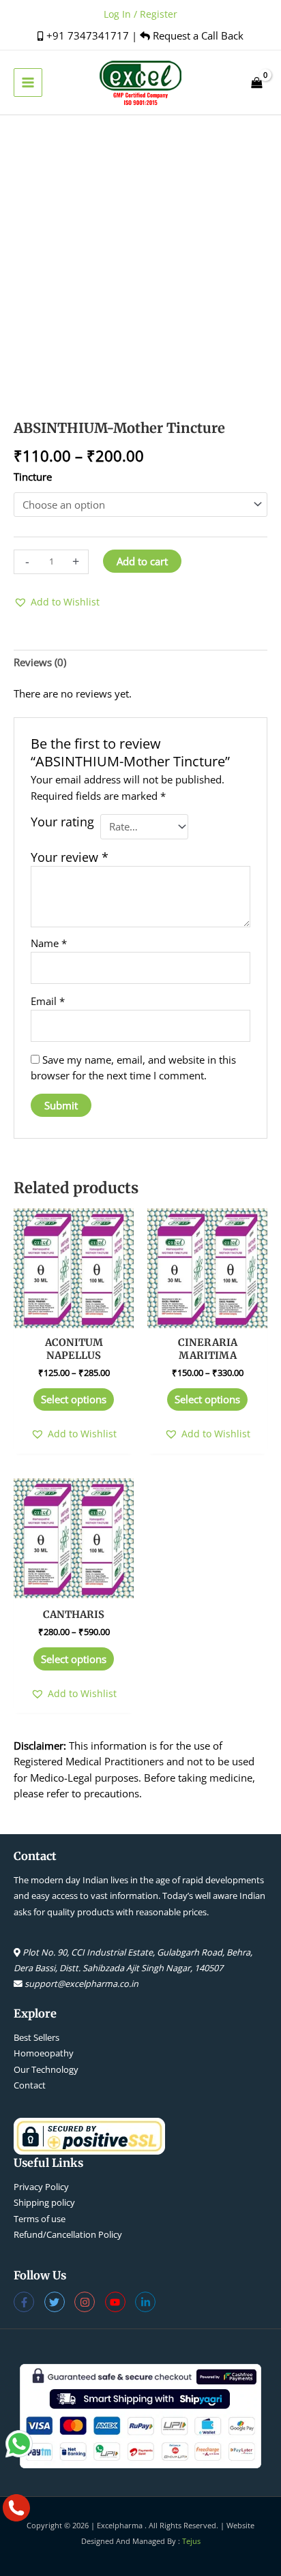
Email (48, 1001)
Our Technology (46, 2069)
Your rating (62, 822)
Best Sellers (36, 2037)
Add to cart (142, 561)
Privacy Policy (41, 2187)
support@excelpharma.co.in (82, 1983)
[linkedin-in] (147, 2302)
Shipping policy (44, 2202)
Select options (74, 1399)
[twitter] (60, 2302)
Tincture (33, 477)
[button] (57, 602)
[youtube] (120, 2302)
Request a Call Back (197, 35)
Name (49, 943)
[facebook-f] (29, 2302)
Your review (70, 857)
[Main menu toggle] (28, 83)
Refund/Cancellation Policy (68, 2234)
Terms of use (40, 2219)
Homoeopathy (44, 2053)
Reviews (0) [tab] (40, 662)
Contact (30, 2085)
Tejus (191, 2541)
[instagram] (90, 2302)
